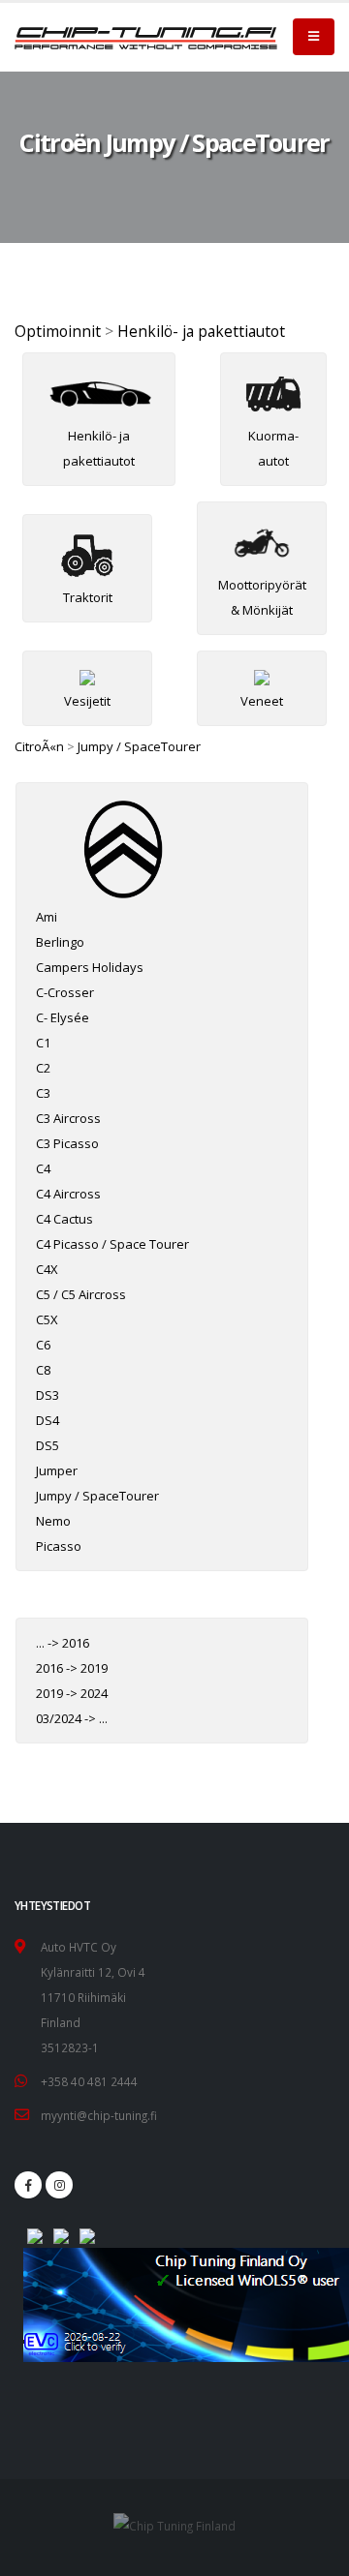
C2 (43, 1068)
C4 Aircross (68, 1194)
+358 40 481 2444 (89, 2081)
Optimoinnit (58, 331)
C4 (43, 1168)
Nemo (53, 1521)
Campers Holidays (90, 967)
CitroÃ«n (39, 746)
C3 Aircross (68, 1118)
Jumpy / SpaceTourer (139, 746)
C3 (43, 1093)
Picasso (59, 1546)
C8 (43, 1370)
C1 (43, 1043)
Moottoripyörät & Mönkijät (262, 597)
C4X (47, 1269)
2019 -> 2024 (72, 1693)
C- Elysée (63, 1017)
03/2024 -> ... (72, 1718)
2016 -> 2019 (72, 1668)
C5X (47, 1319)
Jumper (57, 1470)
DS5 (48, 1445)
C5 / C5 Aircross (81, 1294)
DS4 (48, 1420)
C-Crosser (65, 992)
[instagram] (59, 2185)
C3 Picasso (67, 1143)
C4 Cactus (64, 1219)
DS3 (48, 1395)
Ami (47, 917)
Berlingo (60, 942)
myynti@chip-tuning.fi (99, 2115)
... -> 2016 (63, 1643)
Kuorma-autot (273, 448)
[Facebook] (28, 2185)
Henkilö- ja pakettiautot (201, 331)
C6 (43, 1345)
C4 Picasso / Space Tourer (112, 1244)
